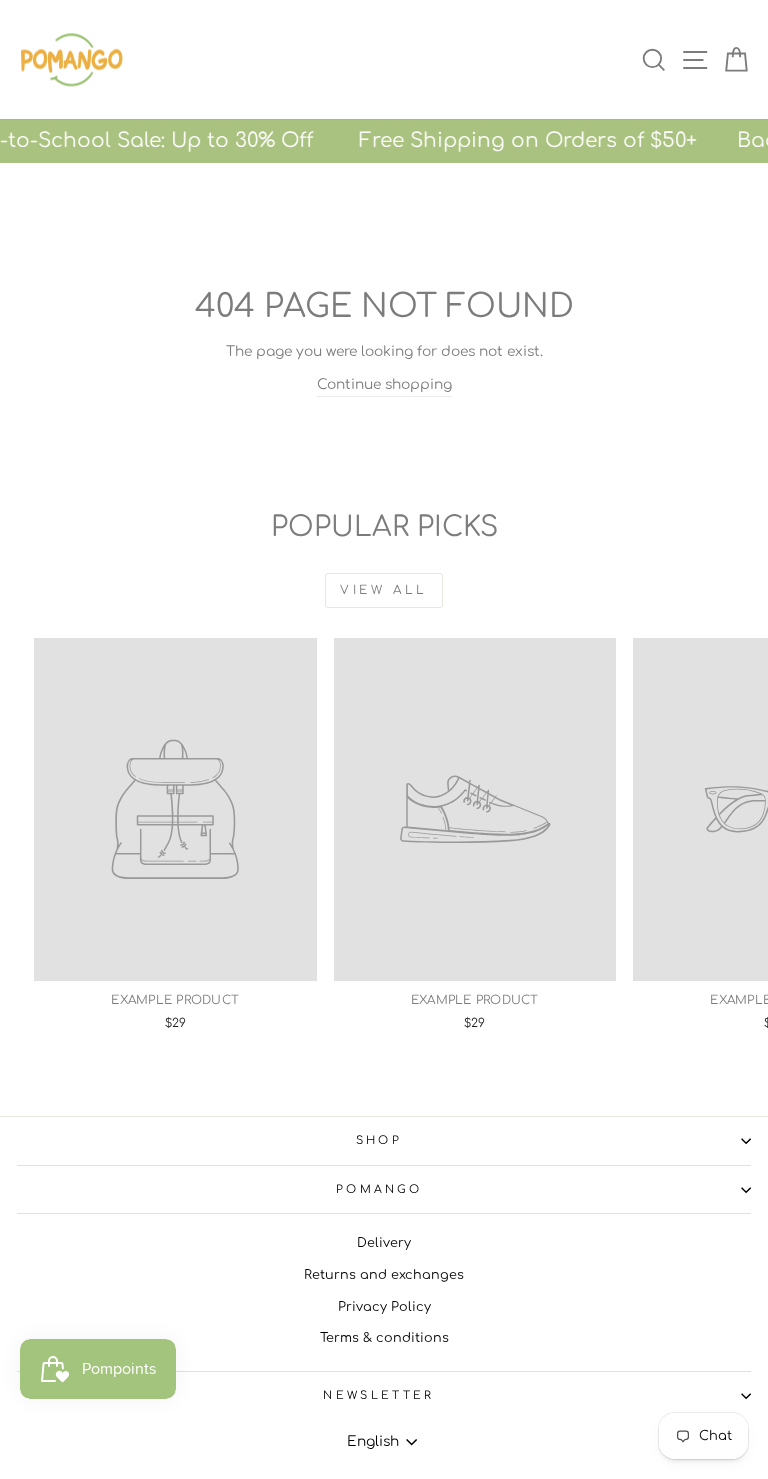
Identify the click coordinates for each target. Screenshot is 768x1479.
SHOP (379, 1140)
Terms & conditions (384, 1338)
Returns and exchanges (384, 1275)
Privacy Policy (384, 1307)
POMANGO (379, 1189)
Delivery (384, 1243)
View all (384, 590)
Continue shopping (384, 384)
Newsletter (378, 1395)
